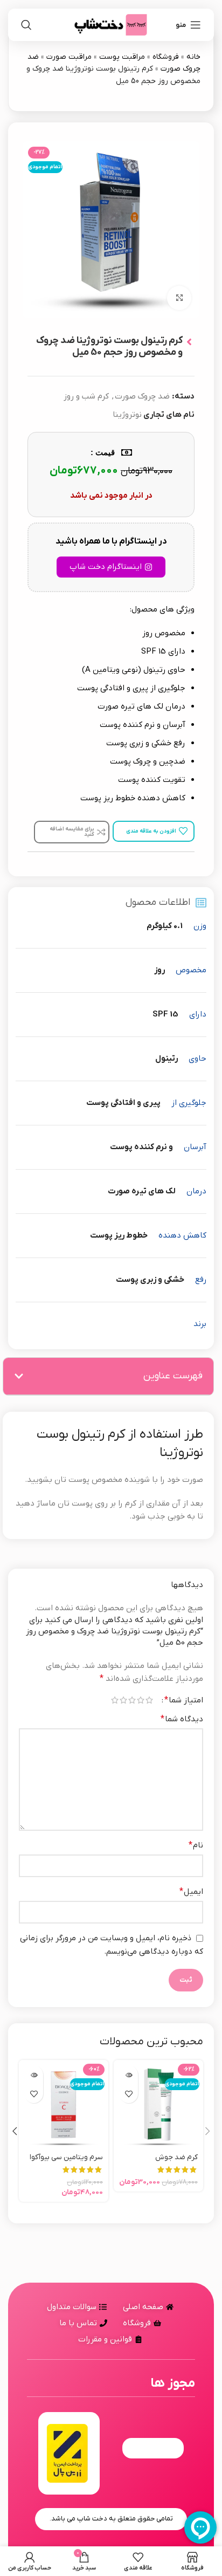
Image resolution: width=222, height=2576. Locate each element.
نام (196, 1845)
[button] (19, 1376)
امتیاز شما (184, 1700)
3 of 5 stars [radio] (132, 1700)
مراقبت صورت (69, 57)
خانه (193, 57)
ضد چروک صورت (142, 396)
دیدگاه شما (182, 1719)
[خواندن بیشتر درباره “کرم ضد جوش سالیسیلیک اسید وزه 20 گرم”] (129, 2075)
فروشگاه (166, 57)
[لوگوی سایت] (111, 24)
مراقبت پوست (122, 57)
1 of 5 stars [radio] (149, 1700)
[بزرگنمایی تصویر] (179, 298)
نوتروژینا (127, 415)
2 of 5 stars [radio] (141, 1700)
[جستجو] (26, 25)
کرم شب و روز (86, 396)
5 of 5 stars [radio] (115, 1700)
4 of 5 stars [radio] (123, 1700)
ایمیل (191, 1892)
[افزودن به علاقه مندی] (129, 2094)
